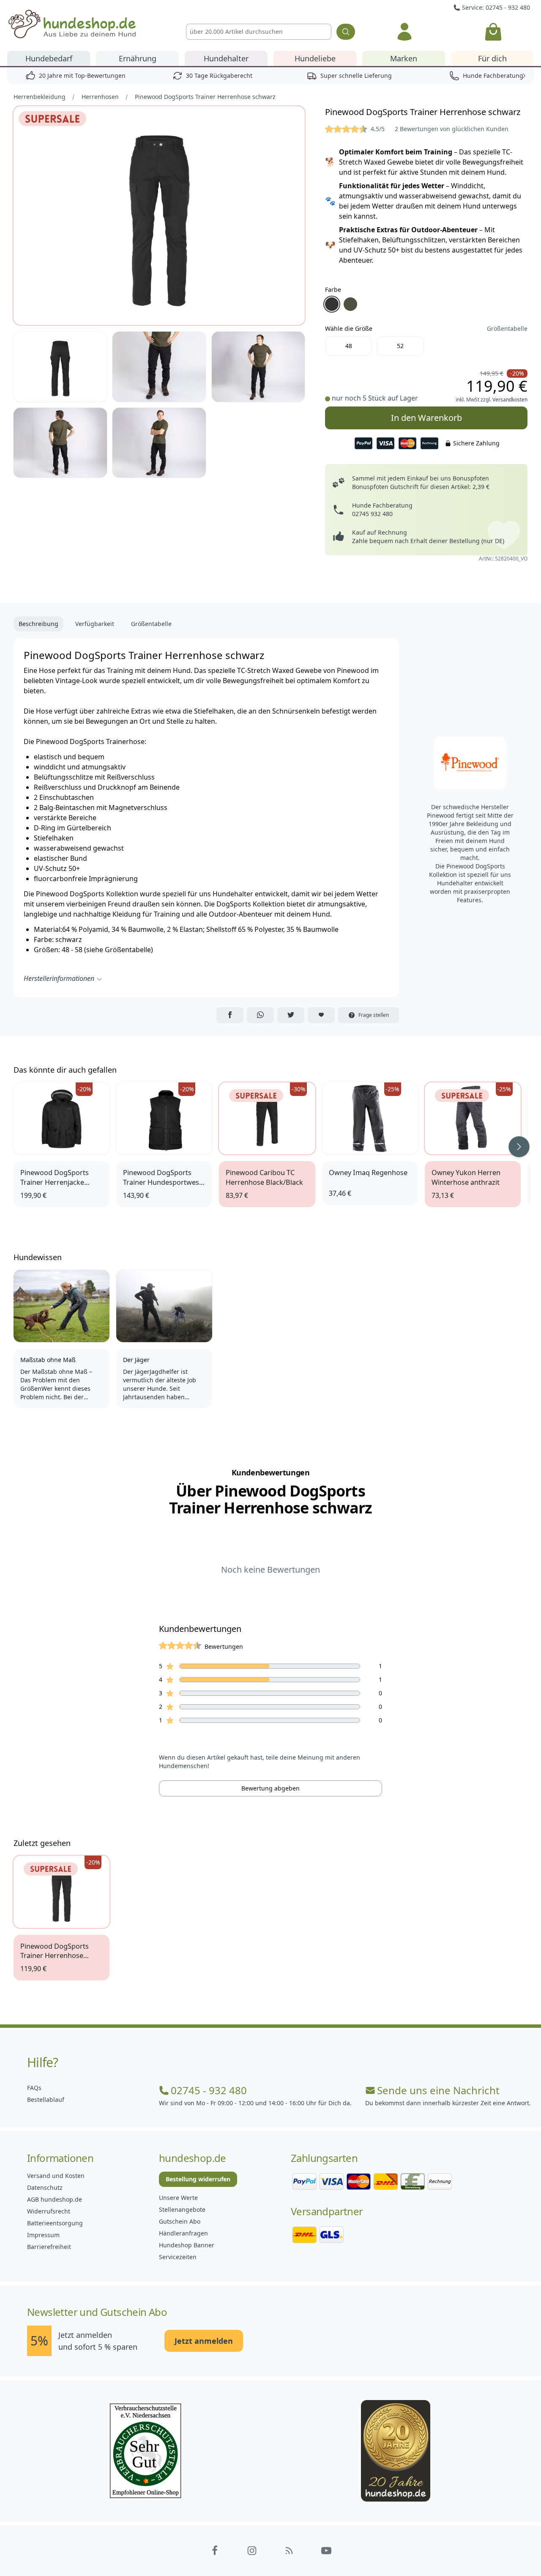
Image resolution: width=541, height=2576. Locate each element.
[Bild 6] (159, 443)
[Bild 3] (159, 367)
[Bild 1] (159, 216)
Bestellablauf (46, 2100)
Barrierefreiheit (49, 2247)
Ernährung (138, 58)
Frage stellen (374, 1015)
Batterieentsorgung (55, 2223)
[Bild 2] (60, 367)
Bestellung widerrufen (198, 2179)
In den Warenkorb (426, 415)
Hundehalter (226, 58)
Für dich (492, 58)
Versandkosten (510, 400)
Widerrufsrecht (49, 2211)
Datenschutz (45, 2187)
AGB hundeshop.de (55, 2199)
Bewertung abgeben (270, 1788)
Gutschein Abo (180, 2221)
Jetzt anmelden (204, 2341)
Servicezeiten (178, 2257)
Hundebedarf (49, 58)
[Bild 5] (60, 443)
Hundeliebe (315, 58)
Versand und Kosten (56, 2176)
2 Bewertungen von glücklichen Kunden (452, 129)
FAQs (34, 2088)
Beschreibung (38, 624)
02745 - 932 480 (209, 2090)
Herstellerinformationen (59, 978)
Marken (404, 58)
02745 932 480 (372, 514)
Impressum (43, 2235)
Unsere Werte (178, 2198)
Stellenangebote (182, 2209)
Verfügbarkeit (95, 624)
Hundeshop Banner (187, 2245)
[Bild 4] (258, 367)
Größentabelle (507, 328)
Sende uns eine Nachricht (438, 2090)
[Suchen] (346, 32)
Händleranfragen (183, 2233)
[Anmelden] (404, 32)
